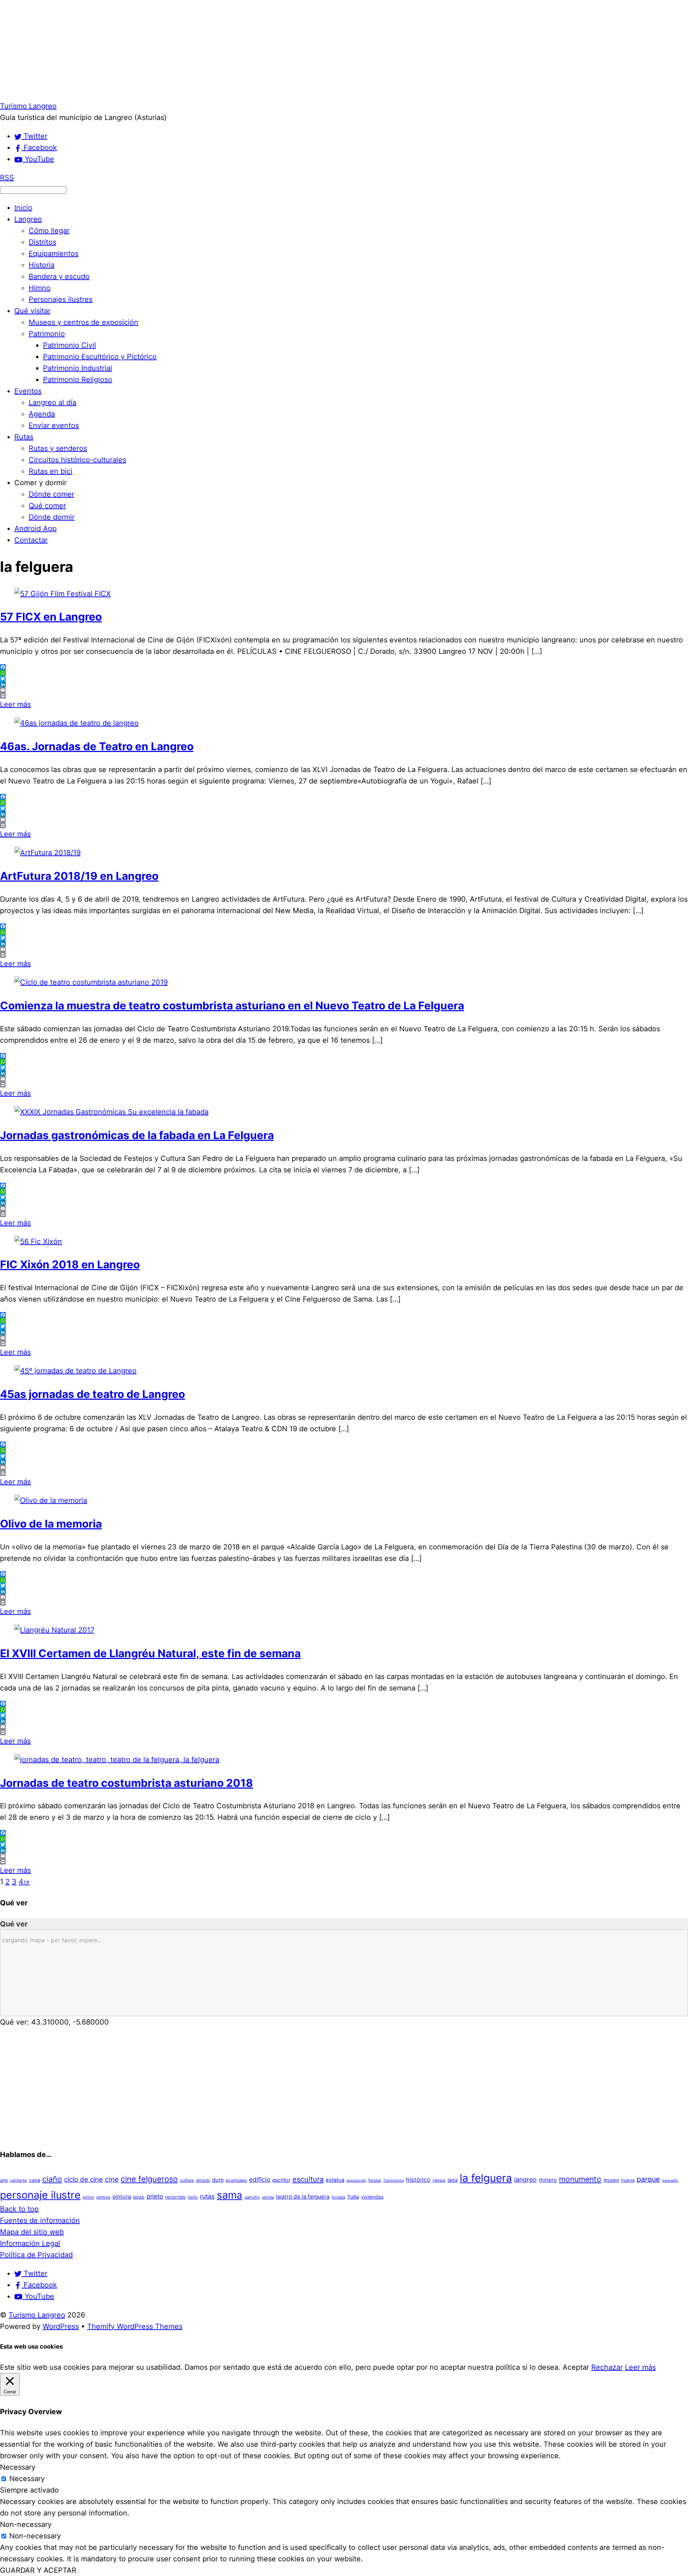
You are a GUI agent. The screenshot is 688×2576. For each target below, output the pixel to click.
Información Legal (30, 2243)
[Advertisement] (215, 50)
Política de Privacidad (36, 2255)
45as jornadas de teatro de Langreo (92, 1394)
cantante (18, 2180)
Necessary (27, 2479)
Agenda (42, 414)
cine (112, 2179)
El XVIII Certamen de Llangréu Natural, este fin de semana (150, 1653)
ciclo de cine (83, 2179)
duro (218, 2180)
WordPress (61, 2326)
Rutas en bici (51, 471)
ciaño (52, 2179)
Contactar (31, 540)
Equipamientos (54, 254)
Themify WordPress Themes (135, 2326)
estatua (335, 2180)
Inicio (23, 208)
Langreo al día (52, 402)
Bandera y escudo (59, 276)
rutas (207, 2196)
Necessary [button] (18, 2467)
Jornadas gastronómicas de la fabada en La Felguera (137, 1135)
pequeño (670, 2181)
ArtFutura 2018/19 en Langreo (79, 876)
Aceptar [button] (576, 2367)
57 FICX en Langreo (51, 617)
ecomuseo (236, 2180)
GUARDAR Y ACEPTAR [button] (38, 2570)
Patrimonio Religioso (78, 380)
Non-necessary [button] (26, 2524)
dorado (203, 2180)
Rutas (24, 437)
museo (611, 2180)
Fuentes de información (40, 2220)
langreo (525, 2179)
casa (35, 2180)
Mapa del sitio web (32, 2232)
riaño (193, 2197)
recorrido (175, 2197)
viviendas (372, 2197)
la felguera (486, 2178)
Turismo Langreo (37, 2315)
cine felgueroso (149, 2179)
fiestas (375, 2180)
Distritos (42, 242)
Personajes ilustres (61, 299)
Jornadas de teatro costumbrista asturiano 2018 (126, 1783)
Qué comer (47, 506)
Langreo (28, 219)
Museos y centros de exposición (83, 322)
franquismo (394, 2181)
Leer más (15, 704)
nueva (628, 2180)
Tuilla (353, 2197)
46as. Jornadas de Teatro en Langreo (97, 746)
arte (4, 2180)
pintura (122, 2197)
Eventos (28, 391)
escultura (308, 2179)
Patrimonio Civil (70, 345)
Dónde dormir (52, 517)
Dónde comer (51, 494)
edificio (260, 2179)
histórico (418, 2180)
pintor (89, 2197)
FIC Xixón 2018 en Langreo (70, 1264)
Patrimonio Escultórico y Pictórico (100, 357)
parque (648, 2179)
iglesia (439, 2180)
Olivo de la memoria (51, 1524)
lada (453, 2180)
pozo (139, 2197)
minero (548, 2180)
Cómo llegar (49, 231)
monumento (580, 2179)
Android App (35, 529)
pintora (103, 2197)
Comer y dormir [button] (40, 483)
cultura (187, 2180)
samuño (252, 2197)
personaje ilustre (40, 2195)
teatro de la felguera (303, 2197)
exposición (356, 2181)
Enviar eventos (54, 425)
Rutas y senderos (58, 448)
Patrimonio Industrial (78, 368)
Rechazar (607, 2367)
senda (268, 2197)
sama (230, 2195)
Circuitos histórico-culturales (77, 460)
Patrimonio (47, 334)
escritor (281, 2180)
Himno (40, 288)
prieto (155, 2196)
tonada (338, 2197)
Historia (42, 265)
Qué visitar (32, 311)
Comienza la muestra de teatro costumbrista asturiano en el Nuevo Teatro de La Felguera (232, 1005)
